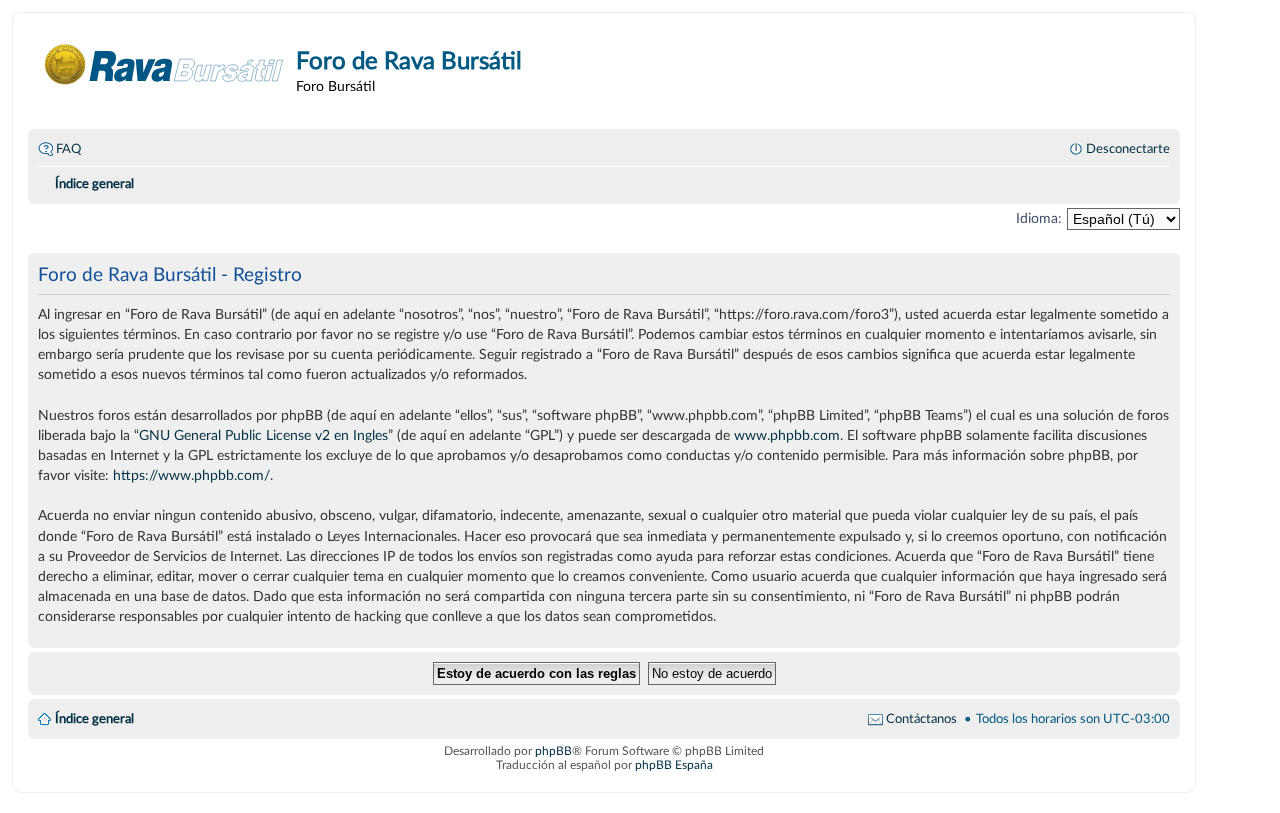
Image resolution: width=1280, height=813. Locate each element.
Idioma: (1039, 218)
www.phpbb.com (787, 435)
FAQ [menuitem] (68, 149)
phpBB (553, 751)
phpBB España (674, 765)
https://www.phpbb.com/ (191, 475)
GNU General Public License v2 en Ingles (263, 435)
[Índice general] (164, 64)
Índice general (94, 719)
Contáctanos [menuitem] (921, 719)
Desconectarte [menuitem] (1128, 149)
